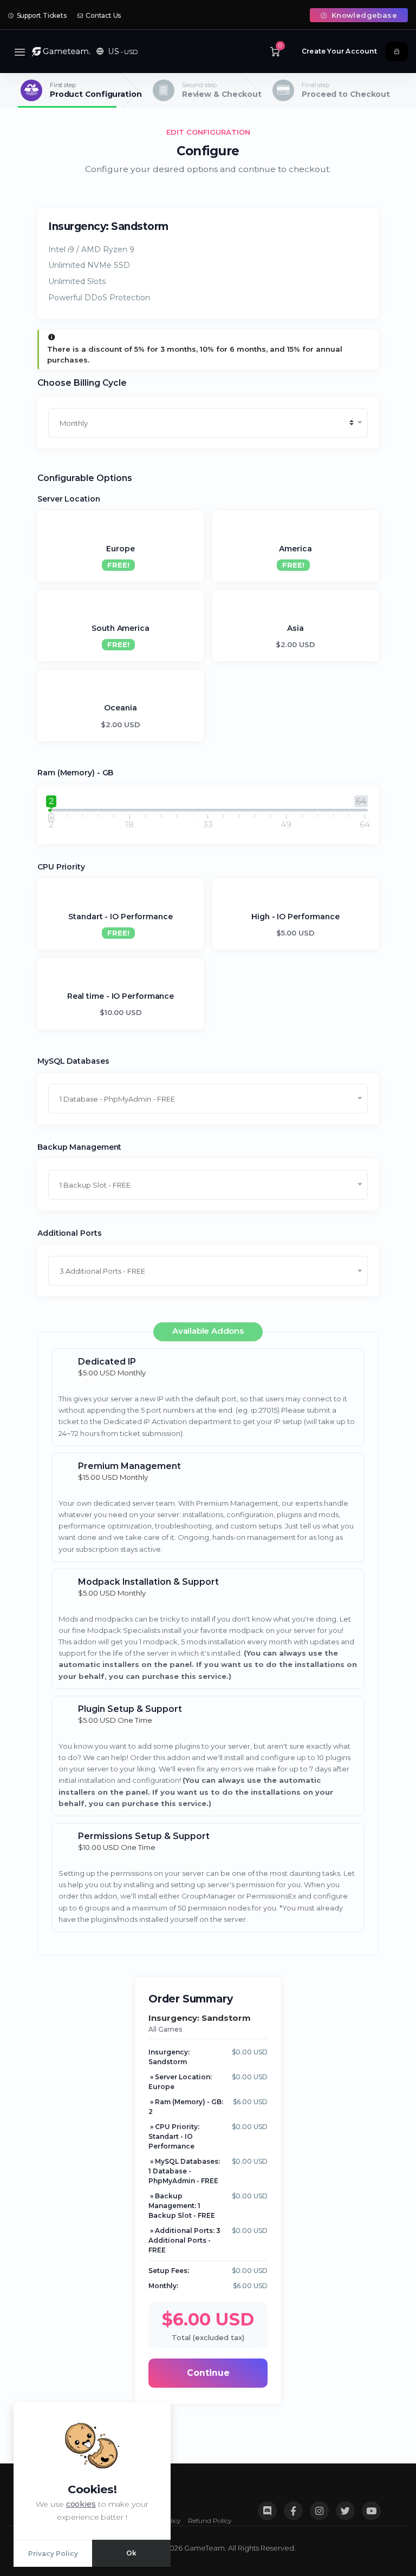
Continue (208, 2373)
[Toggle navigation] (20, 52)
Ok (131, 2553)
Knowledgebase (363, 15)
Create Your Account (339, 51)
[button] (117, 51)
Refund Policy (210, 2521)
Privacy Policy (53, 2554)
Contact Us (102, 15)
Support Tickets (41, 15)
